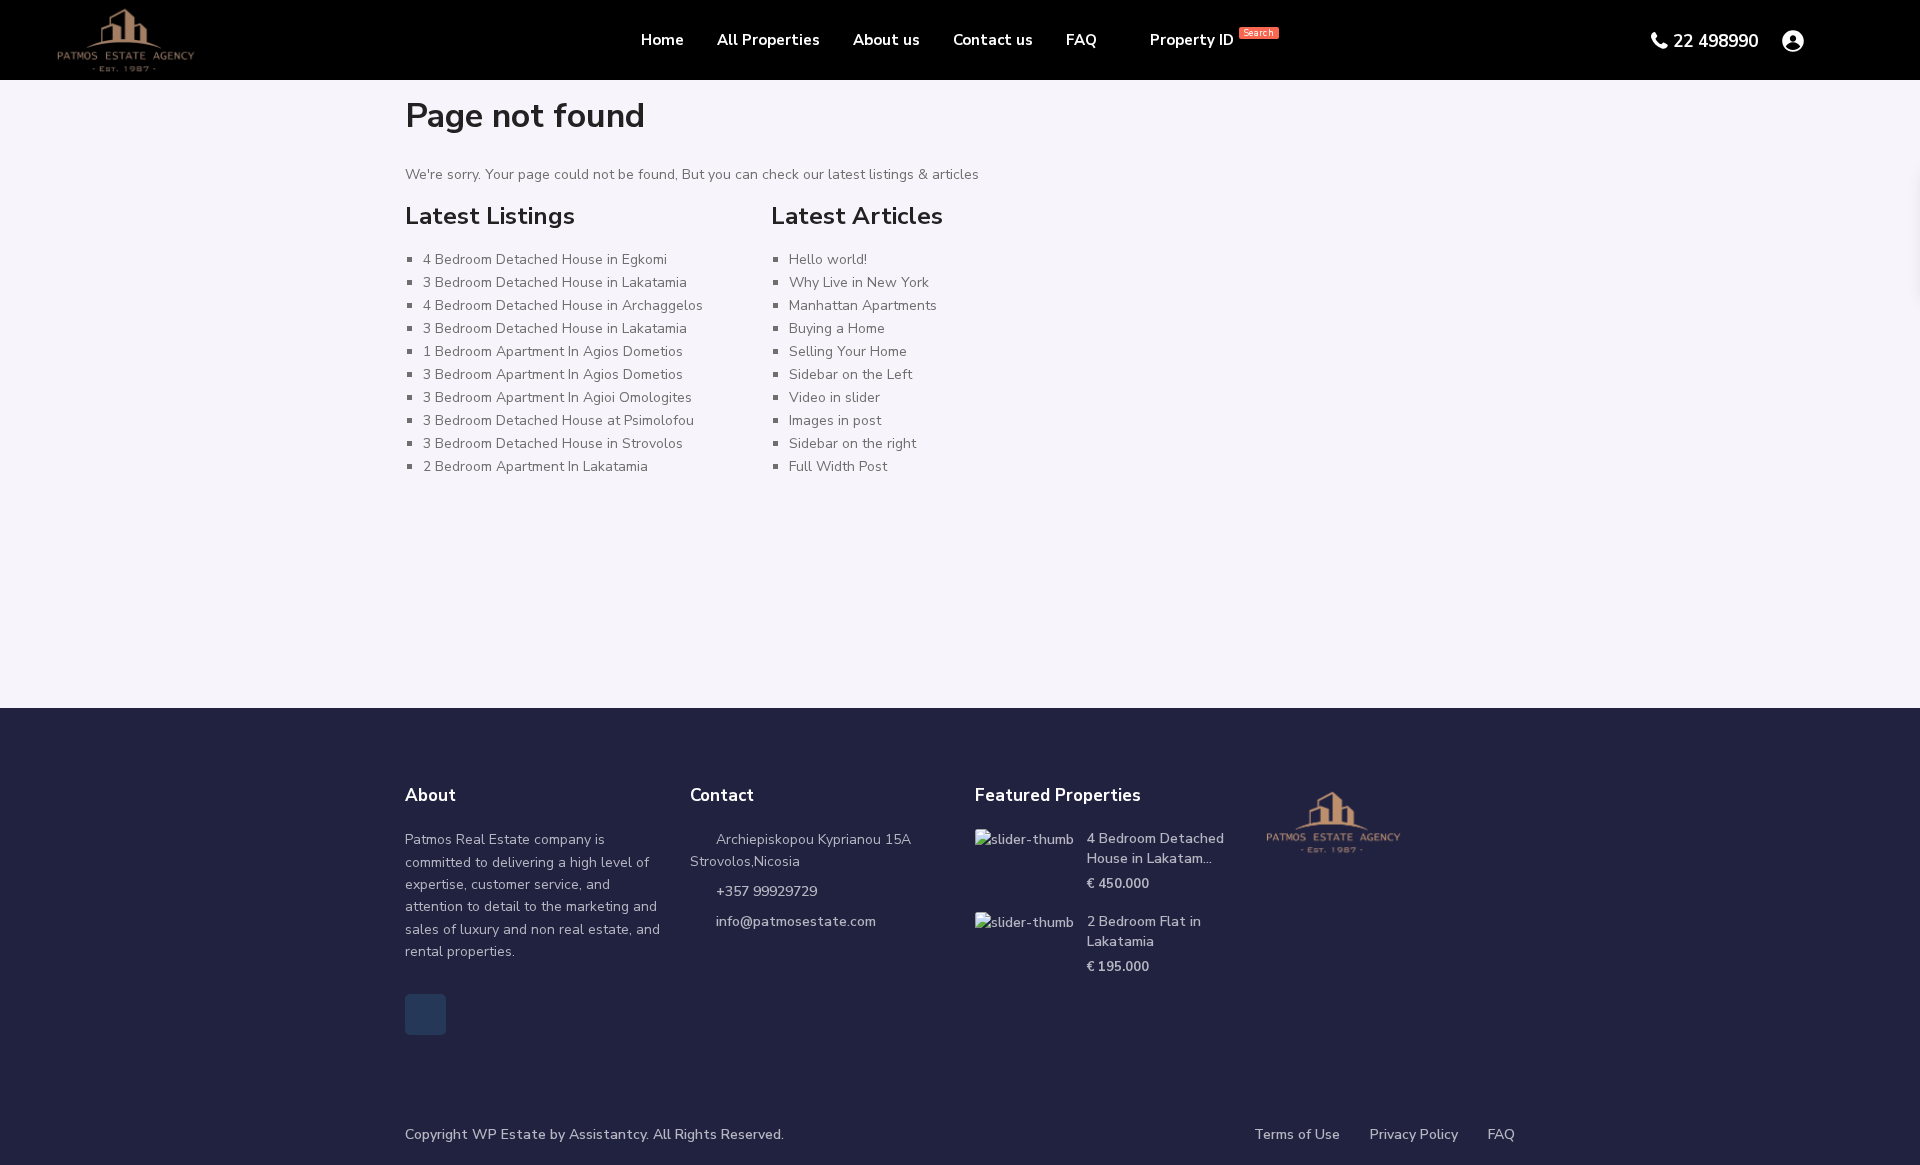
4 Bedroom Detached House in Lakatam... (1155, 848)
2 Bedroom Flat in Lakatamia (1144, 931)
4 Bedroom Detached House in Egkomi (545, 259)
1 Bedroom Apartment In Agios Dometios (553, 351)
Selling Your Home (848, 351)
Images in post (835, 420)
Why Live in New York (859, 282)
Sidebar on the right (852, 443)
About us (886, 40)
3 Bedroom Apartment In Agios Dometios (553, 374)
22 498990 (1715, 41)
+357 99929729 (766, 891)
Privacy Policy (1414, 1134)
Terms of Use (1297, 1134)
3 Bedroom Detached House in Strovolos (553, 443)
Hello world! (828, 259)
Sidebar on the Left (850, 374)
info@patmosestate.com (796, 921)
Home (662, 40)
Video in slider (834, 397)
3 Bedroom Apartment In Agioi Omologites (557, 397)
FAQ (1081, 40)
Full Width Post (838, 466)
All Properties (768, 40)
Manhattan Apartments (863, 305)
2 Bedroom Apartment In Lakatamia (535, 466)
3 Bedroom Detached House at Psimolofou (558, 420)
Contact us (993, 40)
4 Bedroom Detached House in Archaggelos (563, 305)
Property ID (1212, 38)
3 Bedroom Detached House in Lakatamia (555, 282)
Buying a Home (837, 328)
